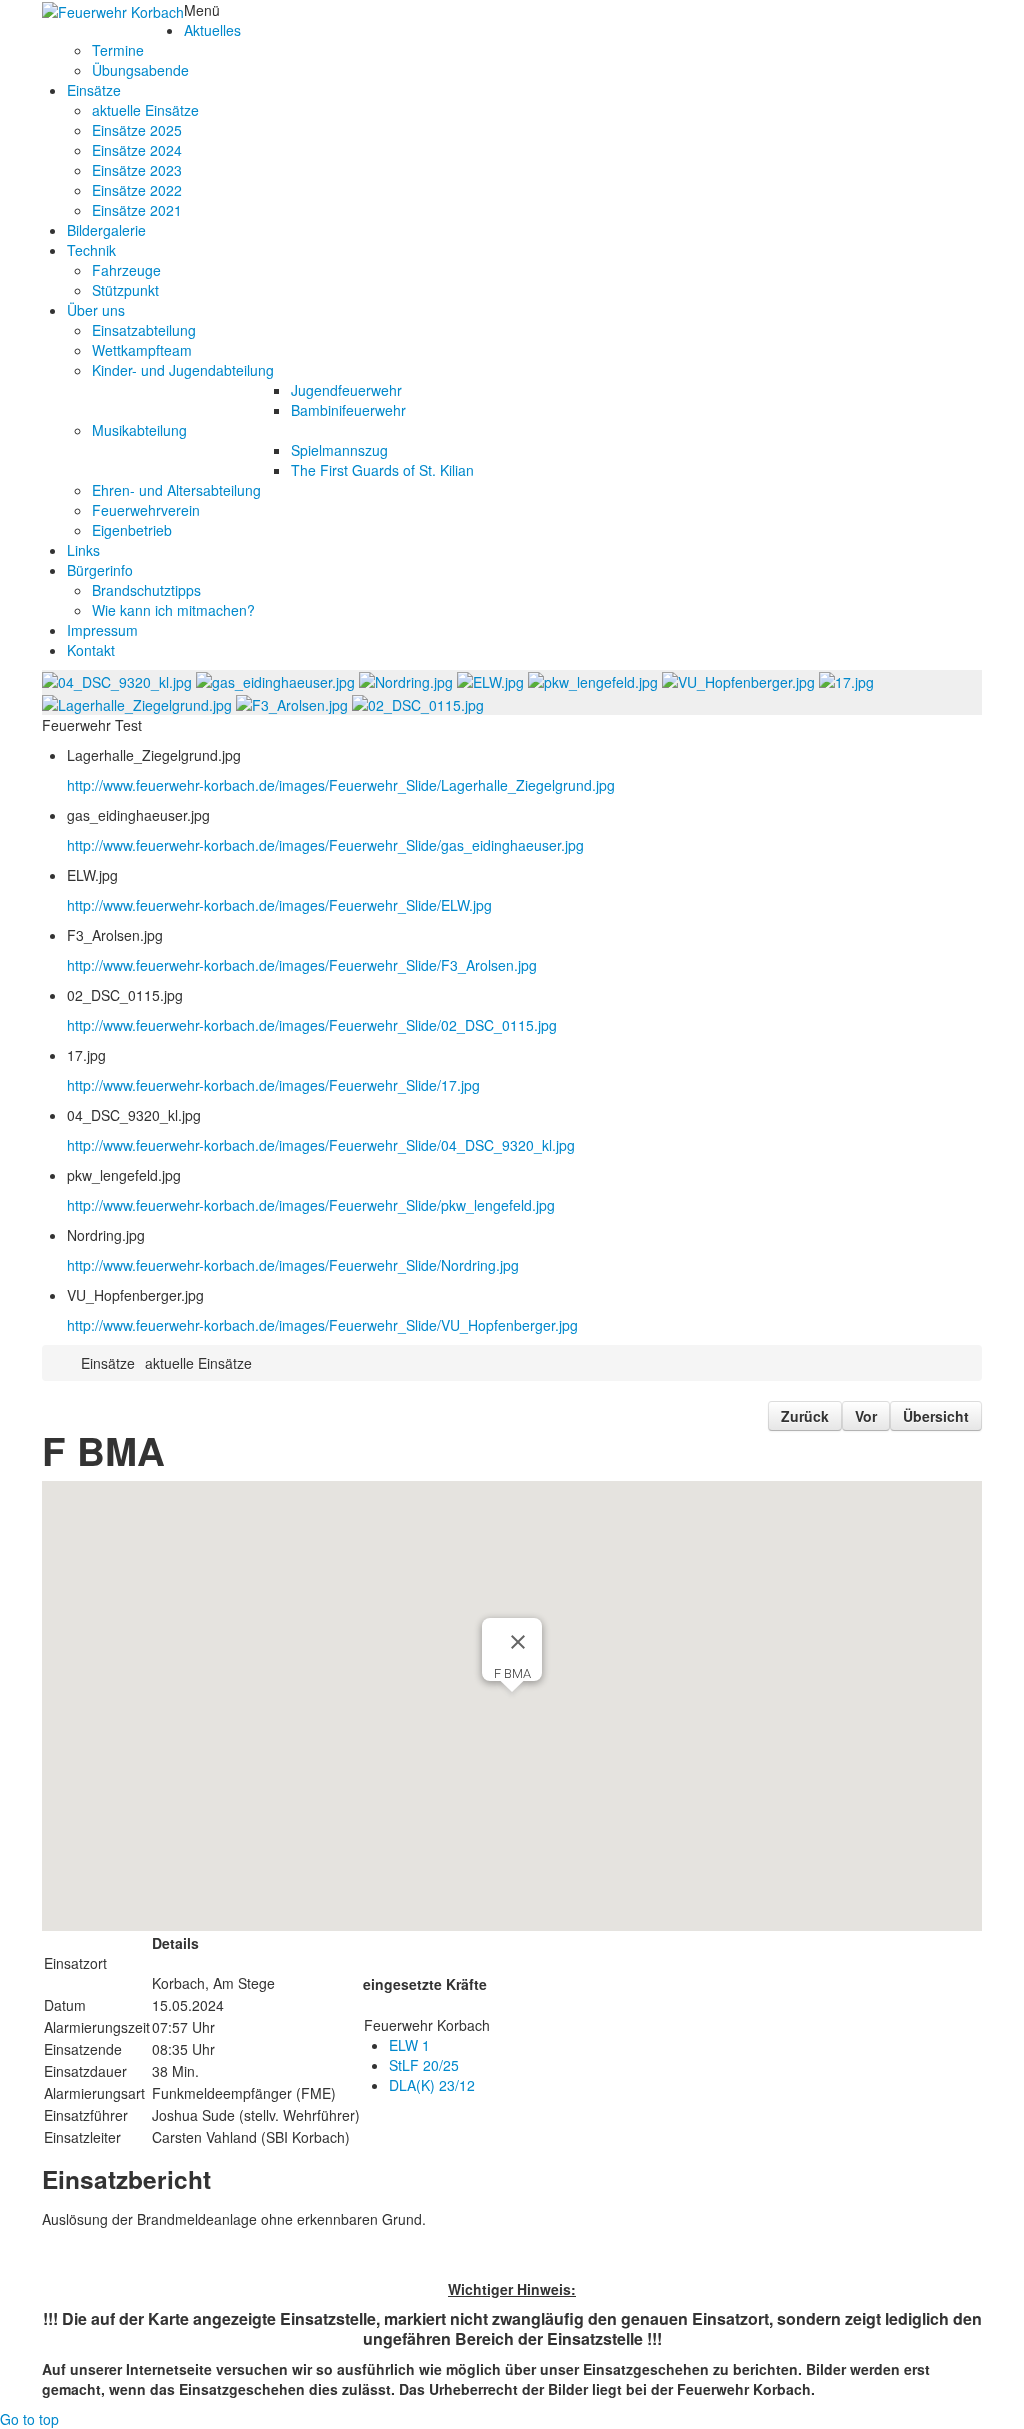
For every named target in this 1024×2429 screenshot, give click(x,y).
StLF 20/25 (424, 2065)
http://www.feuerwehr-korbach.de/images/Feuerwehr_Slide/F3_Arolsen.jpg (302, 965)
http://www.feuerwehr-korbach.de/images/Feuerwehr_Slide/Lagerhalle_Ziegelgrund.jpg (341, 785)
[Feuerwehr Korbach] (113, 10)
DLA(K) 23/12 (432, 2085)
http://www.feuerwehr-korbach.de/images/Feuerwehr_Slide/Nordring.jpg (293, 1265)
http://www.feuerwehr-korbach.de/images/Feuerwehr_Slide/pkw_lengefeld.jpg (311, 1205)
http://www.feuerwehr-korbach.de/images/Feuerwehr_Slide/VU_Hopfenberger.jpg (322, 1325)
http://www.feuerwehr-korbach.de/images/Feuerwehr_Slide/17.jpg (273, 1085)
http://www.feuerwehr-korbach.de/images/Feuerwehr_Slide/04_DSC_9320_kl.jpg (321, 1145)
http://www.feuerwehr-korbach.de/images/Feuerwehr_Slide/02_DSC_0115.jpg (312, 1025)
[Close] (518, 1642)
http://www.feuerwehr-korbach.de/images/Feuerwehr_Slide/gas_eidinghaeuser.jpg (325, 845)
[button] (512, 1699)
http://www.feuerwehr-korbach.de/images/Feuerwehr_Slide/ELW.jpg (279, 905)
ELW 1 (409, 2045)
